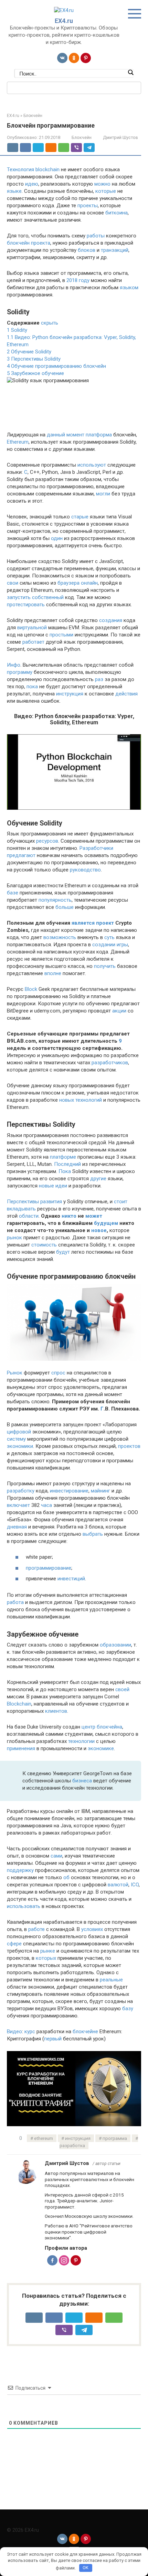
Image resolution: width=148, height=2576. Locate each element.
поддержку (20, 1870)
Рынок (15, 1373)
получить (105, 966)
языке (14, 191)
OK (86, 2568)
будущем (106, 1223)
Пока (65, 1171)
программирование (49, 1568)
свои (13, 583)
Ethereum (18, 442)
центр (88, 1727)
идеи (61, 1186)
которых (46, 1958)
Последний (67, 1164)
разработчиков (110, 1063)
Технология (20, 169)
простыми (61, 635)
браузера (68, 583)
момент (75, 435)
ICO (135, 1885)
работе (36, 1929)
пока (32, 687)
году (84, 280)
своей (122, 1689)
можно (102, 184)
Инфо (14, 665)
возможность (60, 937)
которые (106, 191)
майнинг (101, 1491)
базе (13, 893)
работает (33, 642)
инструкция (70, 694)
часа (46, 1505)
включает (18, 1505)
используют (92, 465)
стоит (121, 1202)
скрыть (50, 323)
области (29, 1216)
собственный (48, 597)
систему (16, 1439)
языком (129, 288)
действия (126, 694)
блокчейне (85, 2031)
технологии (81, 1741)
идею (32, 184)
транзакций (115, 250)
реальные (111, 1980)
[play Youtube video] (74, 772)
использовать (24, 1906)
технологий (89, 1100)
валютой (118, 1885)
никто (69, 1216)
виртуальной (32, 628)
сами (56, 1856)
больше (65, 907)
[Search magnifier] (130, 72)
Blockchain (19, 1704)
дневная (17, 1527)
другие (98, 1179)
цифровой (19, 1432)
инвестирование (69, 1491)
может (94, 1216)
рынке (48, 1951)
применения (21, 1748)
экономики (20, 1446)
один (57, 538)
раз (99, 679)
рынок (14, 1238)
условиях (92, 1929)
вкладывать (21, 1209)
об (66, 1877)
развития (51, 1202)
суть (109, 937)
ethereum (44, 2138)
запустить (19, 597)
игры (122, 945)
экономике (101, 1748)
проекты (88, 206)
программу (20, 672)
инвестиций (71, 1579)
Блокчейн (82, 137)
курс (30, 2031)
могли (103, 494)
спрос (58, 1373)
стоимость (44, 1245)
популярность (55, 900)
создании (104, 945)
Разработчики (96, 848)
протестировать (26, 605)
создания (111, 620)
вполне (53, 973)
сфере (14, 1944)
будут (63, 1252)
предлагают (21, 855)
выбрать (93, 1534)
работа (15, 1602)
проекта (41, 243)
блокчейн (18, 243)
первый (53, 2039)
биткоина (117, 213)
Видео (14, 2031)
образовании (115, 1645)
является (83, 923)
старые (80, 517)
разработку (21, 1491)
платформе (63, 1157)
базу (128, 2009)
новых (67, 1100)
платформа (99, 435)
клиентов (56, 1711)
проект (105, 923)
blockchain (47, 169)
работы (96, 236)
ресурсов (47, 841)
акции (119, 1011)
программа (115, 2138)
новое (99, 1230)
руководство (85, 870)
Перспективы (23, 1202)
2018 (72, 280)
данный (56, 435)
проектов (129, 1446)
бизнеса (82, 1781)
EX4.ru (64, 21)
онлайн (89, 583)
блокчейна (109, 1727)
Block (31, 989)
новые (46, 1186)
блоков (87, 250)
